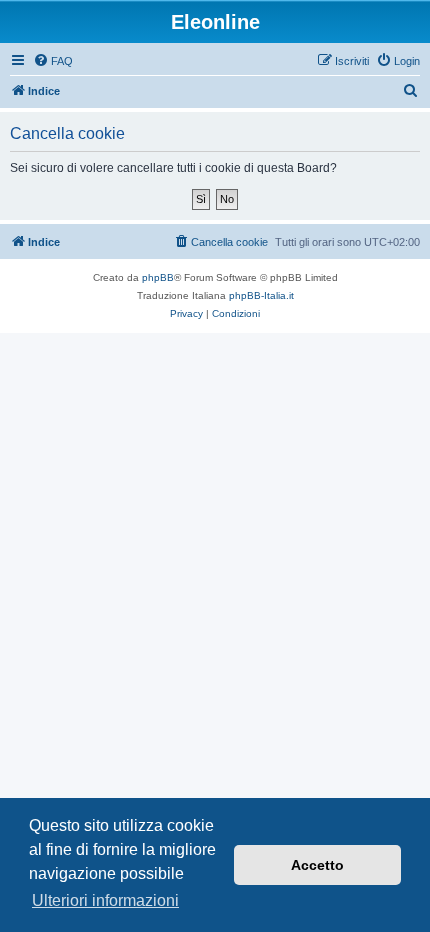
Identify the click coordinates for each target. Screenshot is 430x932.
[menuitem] (53, 61)
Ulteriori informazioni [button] (105, 900)
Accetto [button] (317, 865)
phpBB (158, 277)
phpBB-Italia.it (261, 295)
